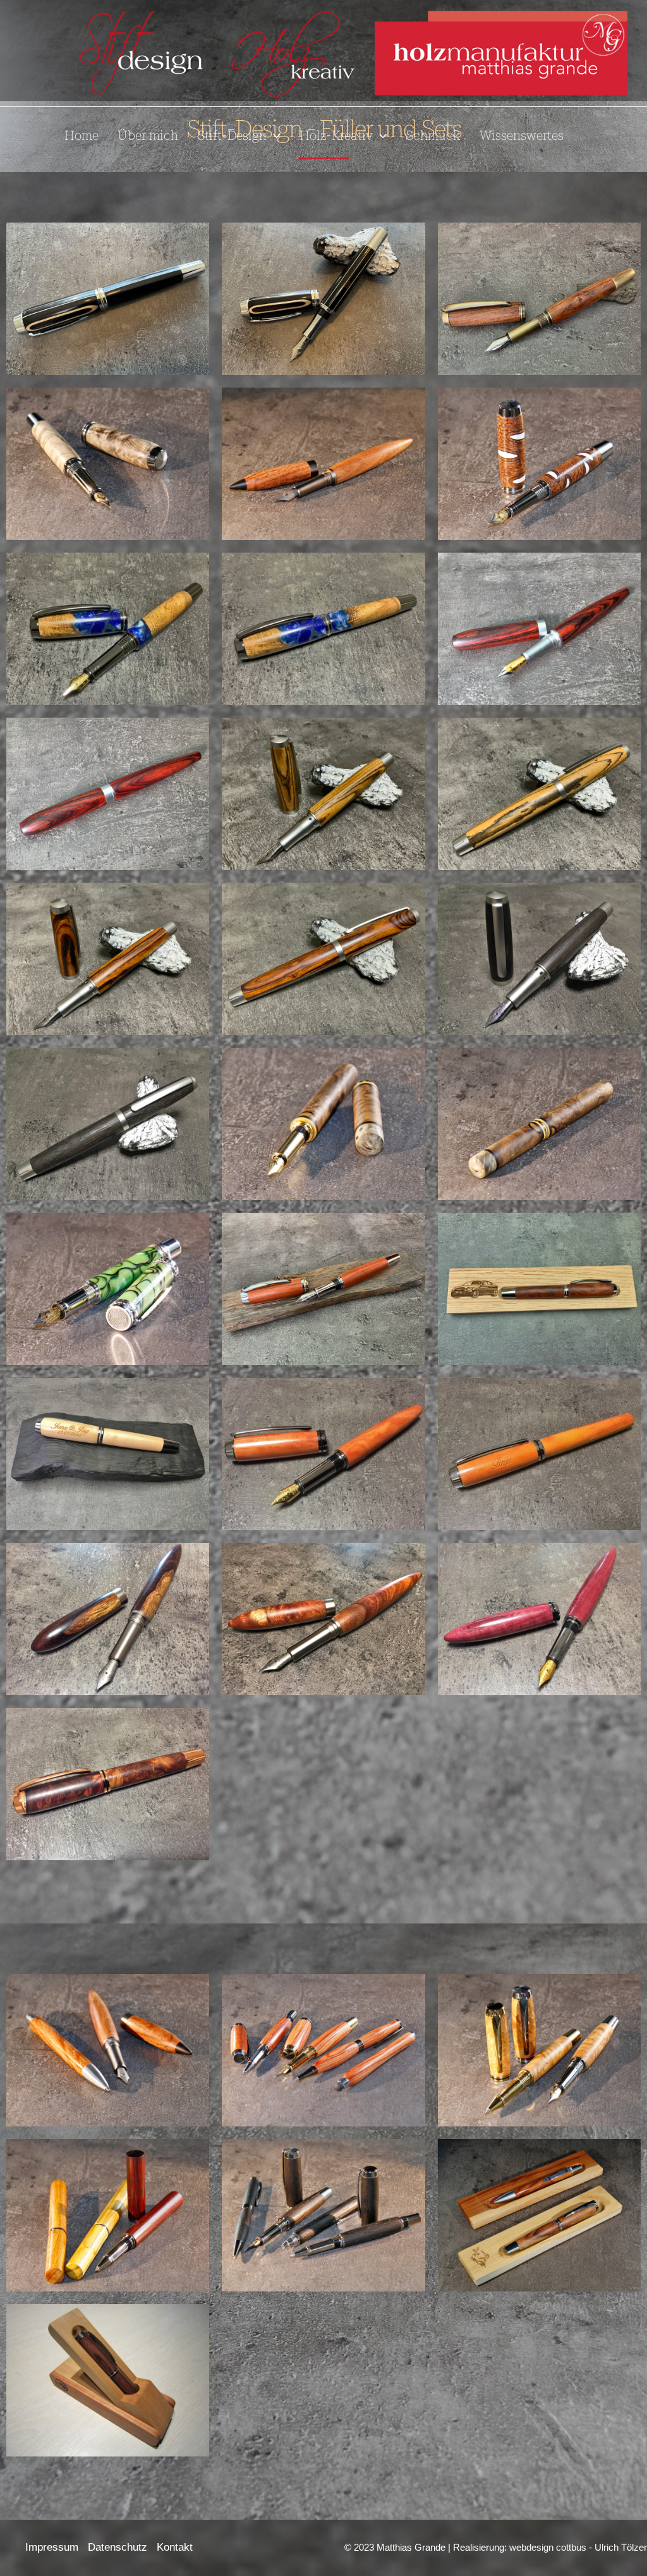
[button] (274, 135)
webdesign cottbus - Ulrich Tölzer (578, 2547)
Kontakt (175, 2547)
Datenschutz (118, 2547)
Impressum (52, 2547)
